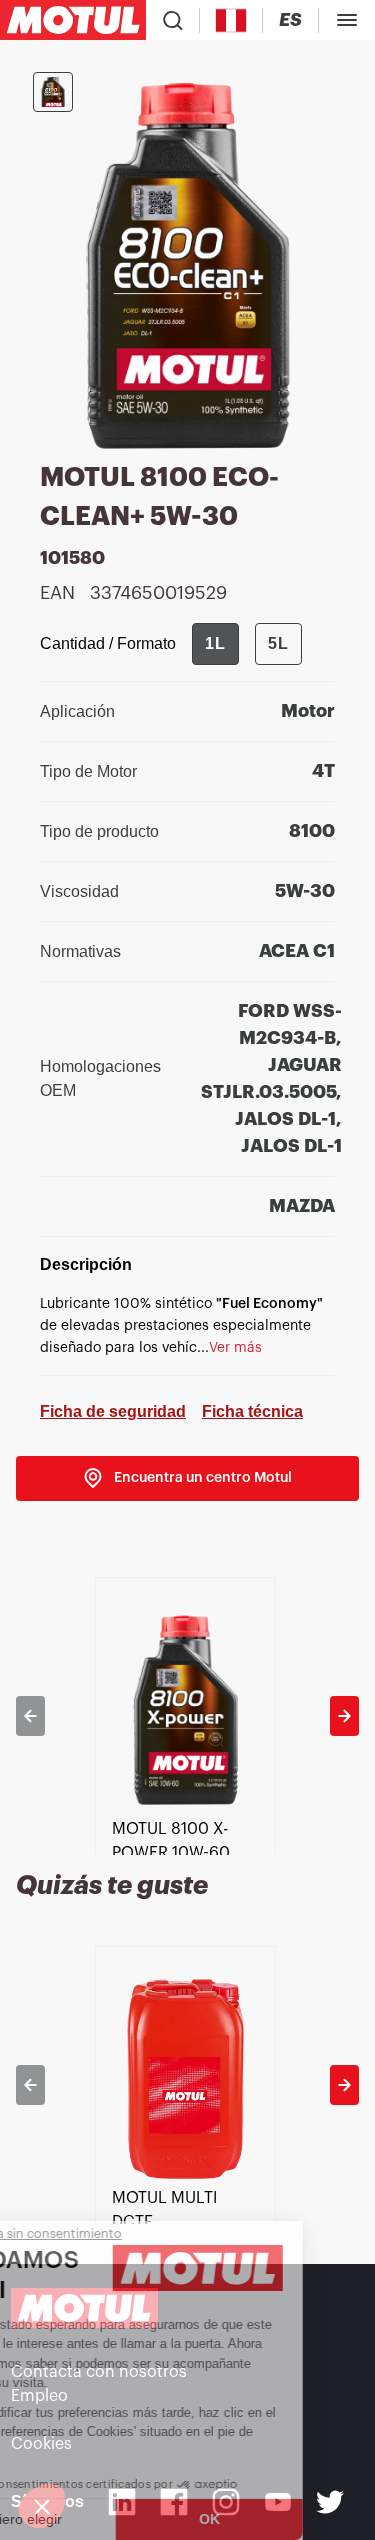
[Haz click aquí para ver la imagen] (53, 92)
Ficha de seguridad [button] (113, 1411)
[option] (187, 1716)
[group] (247, 644)
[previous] (30, 1716)
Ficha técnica (252, 1411)
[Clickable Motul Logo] (73, 20)
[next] (344, 1716)
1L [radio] (215, 643)
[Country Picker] (231, 20)
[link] (187, 1478)
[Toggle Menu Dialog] (347, 20)
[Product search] (173, 20)
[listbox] (187, 1716)
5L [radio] (278, 643)
